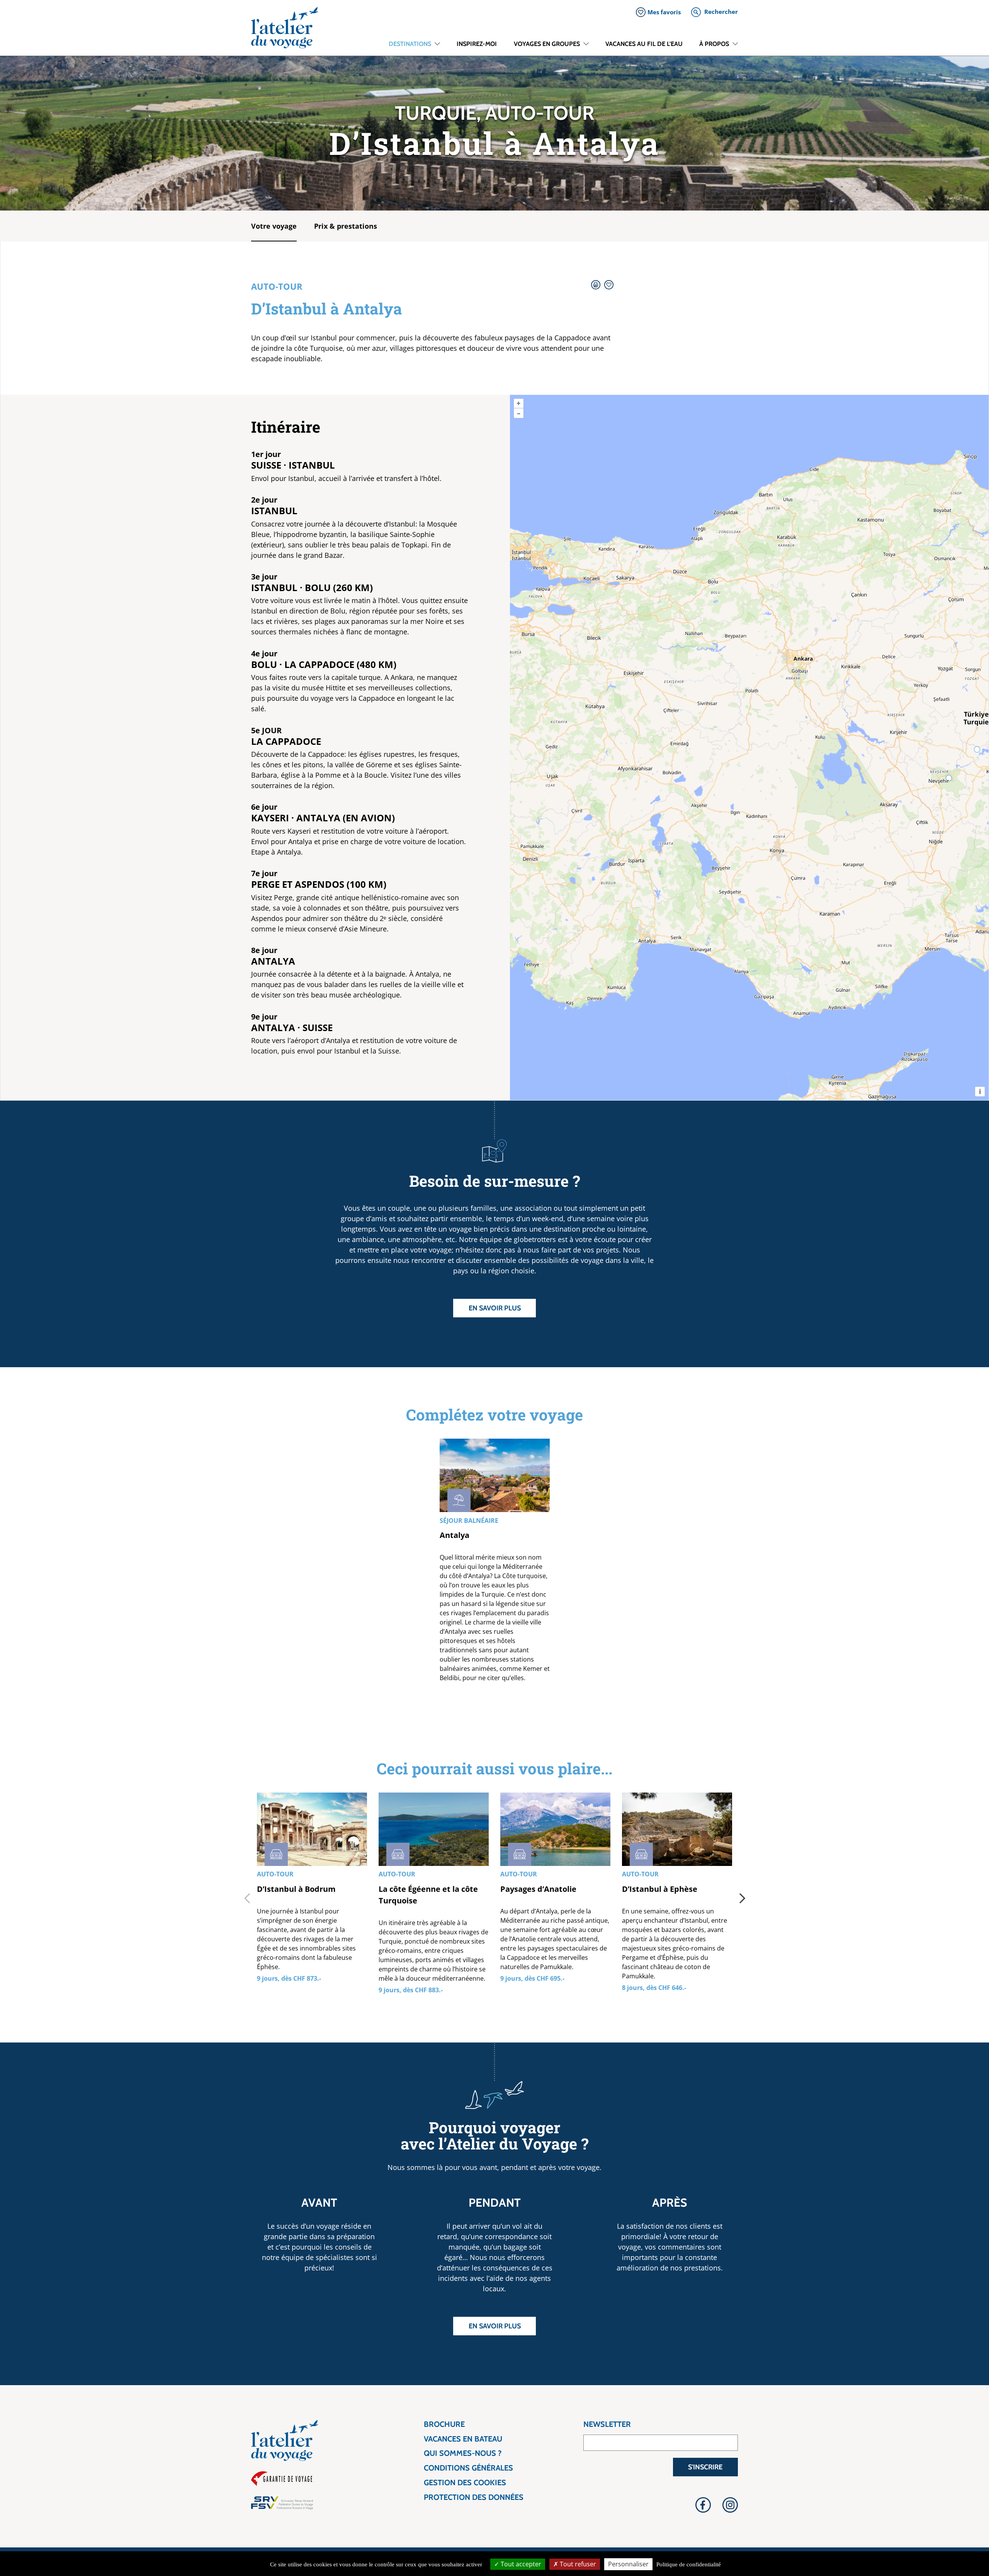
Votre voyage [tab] (274, 226)
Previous (247, 1898)
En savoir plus (495, 1308)
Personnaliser (628, 2564)
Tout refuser (577, 2564)
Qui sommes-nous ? (463, 2453)
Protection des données (474, 2497)
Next (742, 1898)
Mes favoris (664, 12)
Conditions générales (468, 2468)
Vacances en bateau (463, 2439)
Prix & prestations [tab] (346, 226)
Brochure (444, 2424)
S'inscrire (705, 2467)
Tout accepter (520, 2564)
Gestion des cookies (465, 2483)
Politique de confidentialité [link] (689, 2564)
